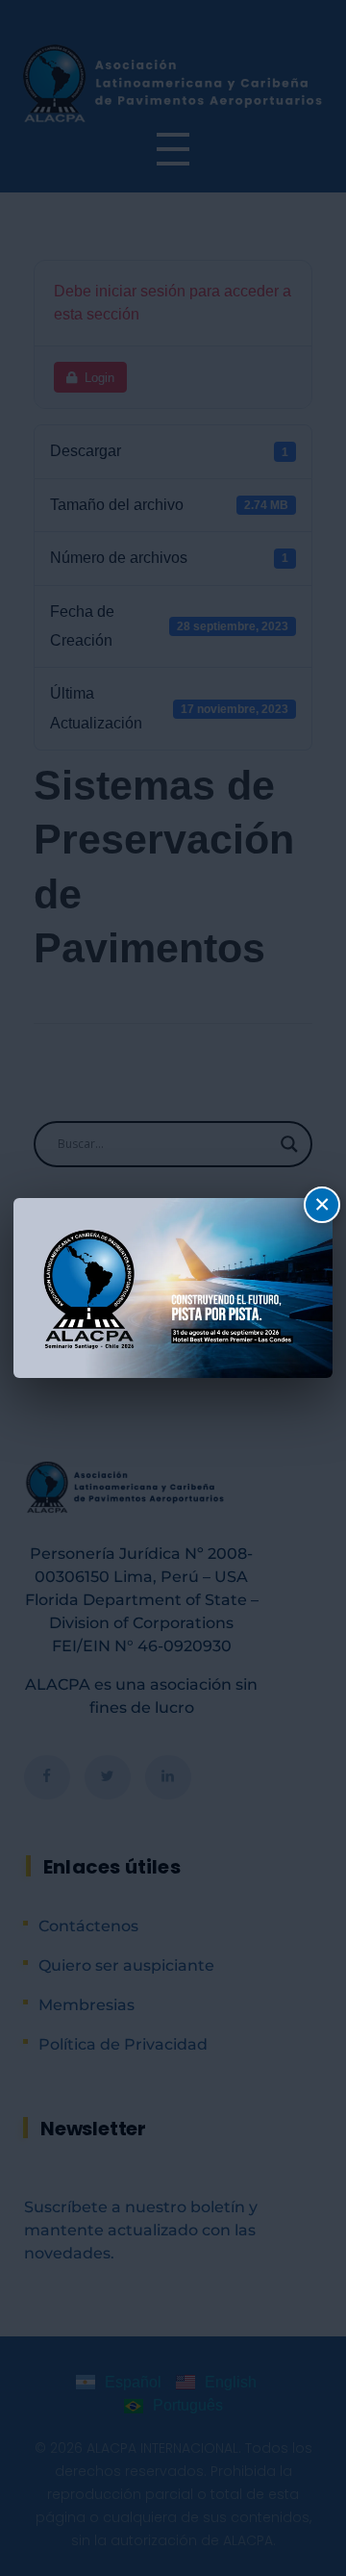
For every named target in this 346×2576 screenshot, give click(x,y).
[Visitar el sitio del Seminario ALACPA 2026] (173, 1288)
